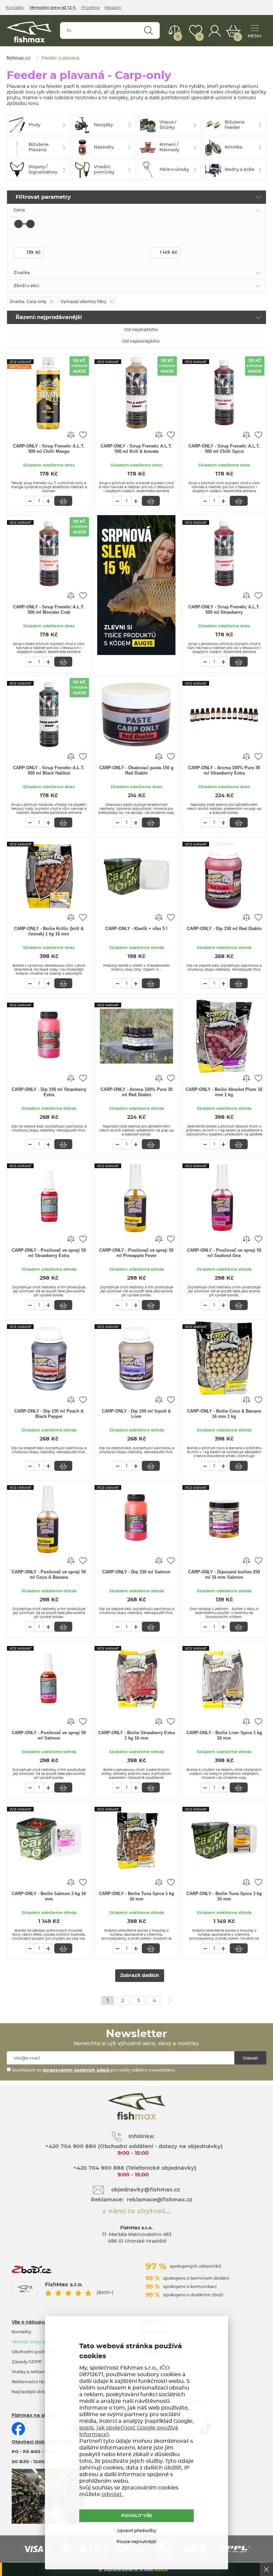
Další (170, 2001)
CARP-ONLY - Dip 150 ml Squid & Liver (136, 1414)
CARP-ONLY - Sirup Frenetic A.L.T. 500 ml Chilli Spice (224, 449)
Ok (266, 2569)
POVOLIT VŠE (137, 2516)
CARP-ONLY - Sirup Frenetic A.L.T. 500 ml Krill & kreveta (136, 449)
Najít (148, 30)
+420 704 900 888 (98, 2168)
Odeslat (250, 2058)
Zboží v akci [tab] (26, 286)
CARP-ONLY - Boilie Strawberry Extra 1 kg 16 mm (136, 1735)
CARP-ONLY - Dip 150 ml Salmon (136, 1572)
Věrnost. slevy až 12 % (34, 2342)
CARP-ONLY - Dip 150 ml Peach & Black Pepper (49, 1414)
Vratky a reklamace (33, 2372)
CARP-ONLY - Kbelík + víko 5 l (136, 929)
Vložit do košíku (63, 501)
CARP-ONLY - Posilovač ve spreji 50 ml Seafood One (224, 1253)
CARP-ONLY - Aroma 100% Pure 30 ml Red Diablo (136, 1092)
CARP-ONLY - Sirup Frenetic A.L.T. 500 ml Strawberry (224, 610)
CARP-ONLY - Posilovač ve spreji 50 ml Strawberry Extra (49, 1253)
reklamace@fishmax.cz (160, 2200)
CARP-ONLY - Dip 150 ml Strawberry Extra (49, 1092)
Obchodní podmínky (34, 2352)
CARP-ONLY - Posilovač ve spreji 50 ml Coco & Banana (49, 1575)
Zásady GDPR (27, 2362)
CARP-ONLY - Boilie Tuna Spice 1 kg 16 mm (136, 1896)
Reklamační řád (29, 2382)
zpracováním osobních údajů (76, 2070)
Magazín (113, 8)
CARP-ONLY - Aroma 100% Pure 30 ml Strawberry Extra (224, 770)
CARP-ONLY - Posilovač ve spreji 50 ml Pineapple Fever (136, 1253)
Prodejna (90, 8)
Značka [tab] (22, 273)
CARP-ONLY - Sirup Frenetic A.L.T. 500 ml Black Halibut (49, 770)
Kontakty (15, 8)
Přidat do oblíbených (83, 435)
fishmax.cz (29, 32)
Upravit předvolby (137, 2531)
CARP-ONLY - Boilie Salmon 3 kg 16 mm (49, 1896)
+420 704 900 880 (71, 2146)
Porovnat (178, 37)
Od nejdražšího (141, 330)
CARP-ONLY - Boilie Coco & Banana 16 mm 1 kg (224, 1414)
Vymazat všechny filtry (84, 302)
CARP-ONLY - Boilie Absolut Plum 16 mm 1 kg (224, 1092)
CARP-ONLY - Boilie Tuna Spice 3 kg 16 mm (224, 1896)
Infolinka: (141, 2136)
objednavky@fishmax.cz (146, 2190)
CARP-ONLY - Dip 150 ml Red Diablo (224, 929)
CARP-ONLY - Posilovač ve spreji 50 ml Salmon (49, 1735)
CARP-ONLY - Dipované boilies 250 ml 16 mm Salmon (224, 1575)
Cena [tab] (19, 210)
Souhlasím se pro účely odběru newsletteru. (94, 2070)
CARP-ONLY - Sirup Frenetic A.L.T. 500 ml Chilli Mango (49, 449)
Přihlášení (215, 31)
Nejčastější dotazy (32, 2392)
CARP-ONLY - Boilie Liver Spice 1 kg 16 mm (224, 1735)
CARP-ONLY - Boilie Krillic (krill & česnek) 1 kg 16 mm (49, 931)
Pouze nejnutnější (136, 2542)
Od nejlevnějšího (141, 341)
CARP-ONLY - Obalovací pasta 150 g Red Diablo (136, 770)
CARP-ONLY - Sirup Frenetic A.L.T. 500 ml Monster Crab (49, 610)
